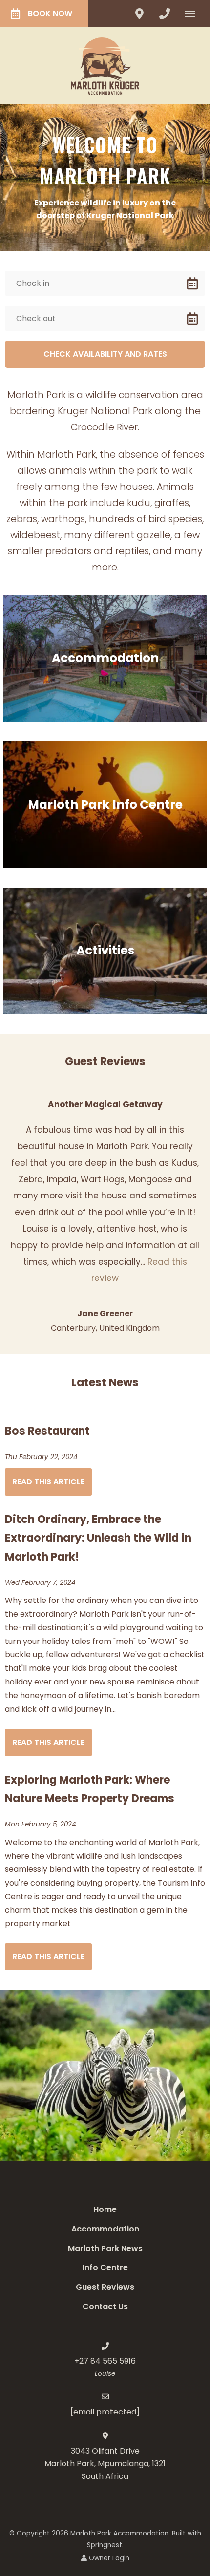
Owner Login (108, 2558)
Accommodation (105, 2229)
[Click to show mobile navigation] (194, 14)
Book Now (50, 13)
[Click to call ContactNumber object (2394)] (165, 14)
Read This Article (48, 1482)
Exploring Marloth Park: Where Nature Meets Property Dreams (90, 1789)
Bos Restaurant (47, 1431)
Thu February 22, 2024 (41, 1457)
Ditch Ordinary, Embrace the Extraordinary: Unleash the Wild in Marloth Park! (98, 1538)
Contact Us (105, 2306)
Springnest (105, 2545)
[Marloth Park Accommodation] (105, 65)
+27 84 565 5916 (105, 2361)
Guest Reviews (105, 2287)
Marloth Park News (105, 2248)
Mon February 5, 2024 (41, 1825)
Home (105, 2209)
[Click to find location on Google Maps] (139, 14)
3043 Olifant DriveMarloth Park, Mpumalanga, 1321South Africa (105, 2464)
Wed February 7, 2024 (40, 1583)
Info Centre (105, 2267)
